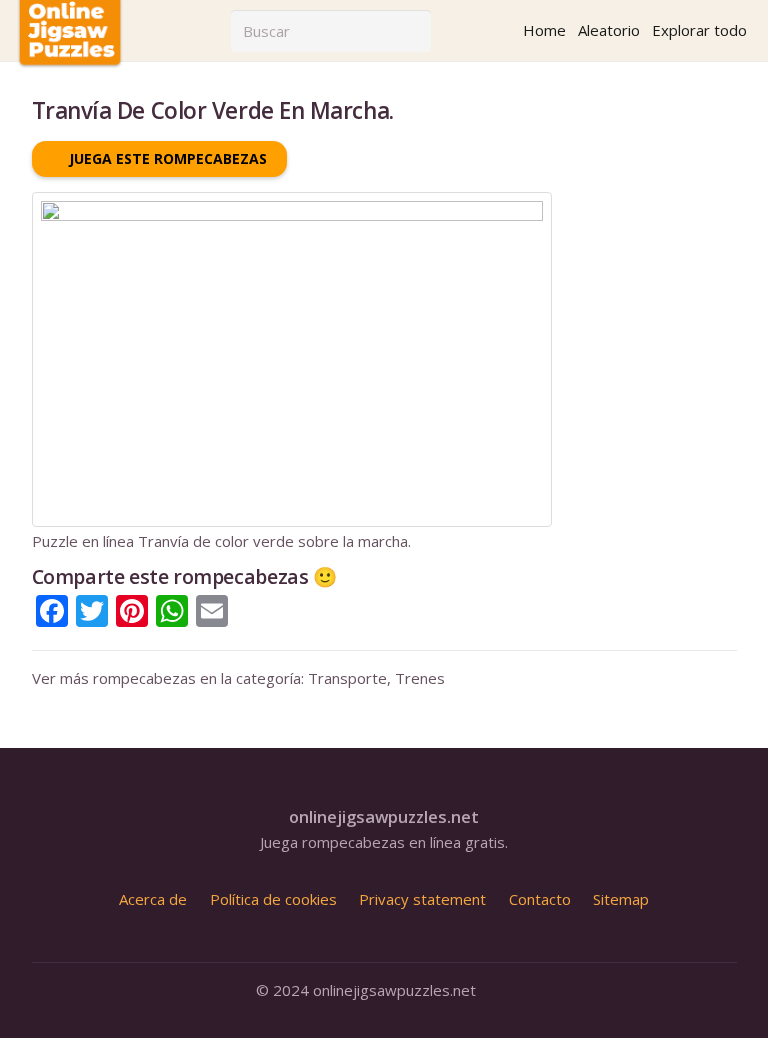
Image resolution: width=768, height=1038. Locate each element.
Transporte (347, 678)
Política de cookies (273, 899)
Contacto (540, 899)
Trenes (420, 678)
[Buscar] (410, 31)
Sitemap (621, 899)
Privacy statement (422, 899)
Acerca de (153, 899)
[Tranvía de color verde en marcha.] (292, 201)
